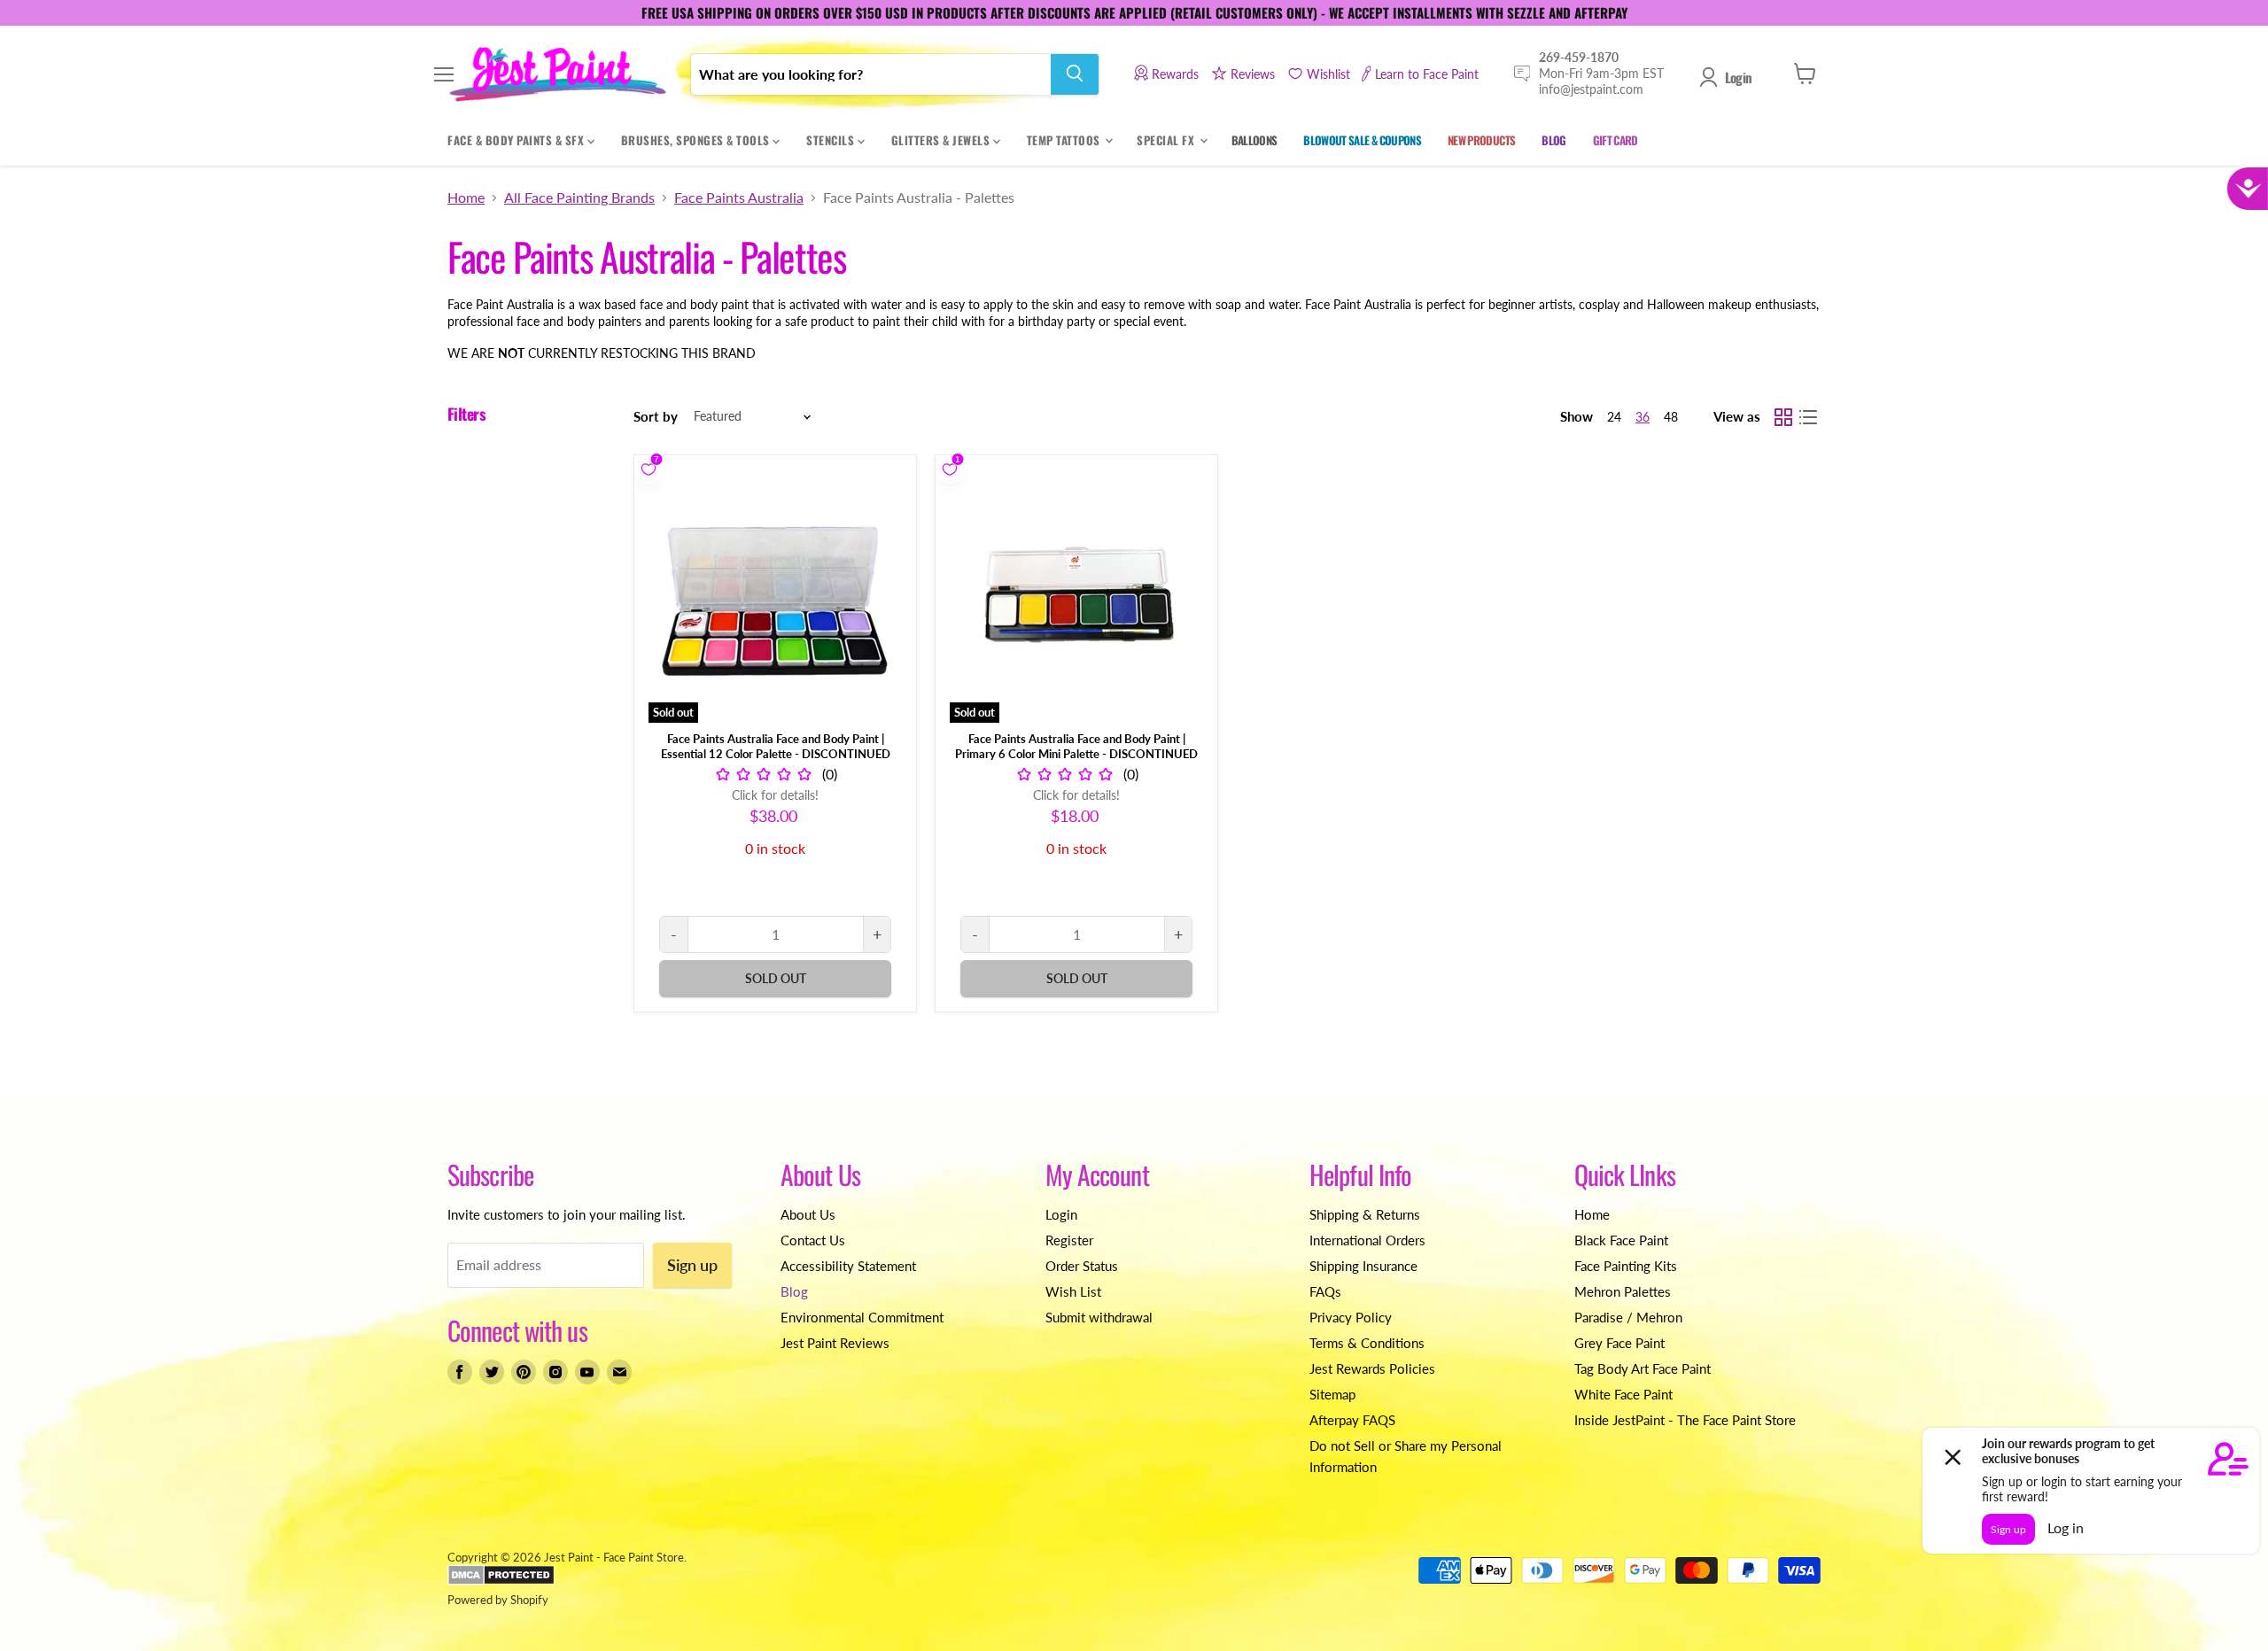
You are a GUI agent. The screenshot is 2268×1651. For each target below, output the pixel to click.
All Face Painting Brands (579, 198)
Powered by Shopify (498, 1600)
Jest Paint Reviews (835, 1343)
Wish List (1073, 1291)
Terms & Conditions (1367, 1343)
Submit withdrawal (1099, 1317)
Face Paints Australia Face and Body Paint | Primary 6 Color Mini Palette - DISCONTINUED (1076, 746)
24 (1614, 417)
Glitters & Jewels (942, 139)
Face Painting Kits (1626, 1266)
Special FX (1167, 139)
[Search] (1075, 74)
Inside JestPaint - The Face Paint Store (1685, 1420)
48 (1671, 417)
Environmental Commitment (862, 1317)
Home (466, 198)
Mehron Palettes (1623, 1291)
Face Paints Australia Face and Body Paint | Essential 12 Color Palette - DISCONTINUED (776, 746)
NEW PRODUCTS (1481, 139)
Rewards (1175, 73)
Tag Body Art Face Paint (1643, 1368)
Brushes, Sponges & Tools (697, 139)
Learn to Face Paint (1427, 73)
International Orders (1367, 1240)
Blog (794, 1291)
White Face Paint (1623, 1394)
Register (1069, 1240)
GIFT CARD (1616, 139)
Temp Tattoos (1065, 139)
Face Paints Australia (739, 198)
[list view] (1808, 417)
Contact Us (813, 1240)
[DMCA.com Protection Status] (501, 1581)
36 (1643, 417)
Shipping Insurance (1363, 1266)
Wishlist (1328, 73)
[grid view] (1783, 417)
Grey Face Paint (1619, 1343)
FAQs (1325, 1291)
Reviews (1253, 73)
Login (1738, 77)
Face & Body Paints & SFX (517, 139)
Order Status (1082, 1266)
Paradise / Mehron (1628, 1317)
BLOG (1553, 139)
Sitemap (1332, 1394)
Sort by (656, 417)
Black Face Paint (1621, 1240)
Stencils (832, 139)
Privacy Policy (1351, 1317)
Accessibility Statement (848, 1266)
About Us (808, 1214)
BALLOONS (1254, 139)
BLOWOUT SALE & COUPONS (1362, 139)
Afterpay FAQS (1352, 1420)
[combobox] (871, 74)
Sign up (692, 1265)
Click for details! (775, 795)
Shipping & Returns (1365, 1214)
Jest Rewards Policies (1372, 1368)
